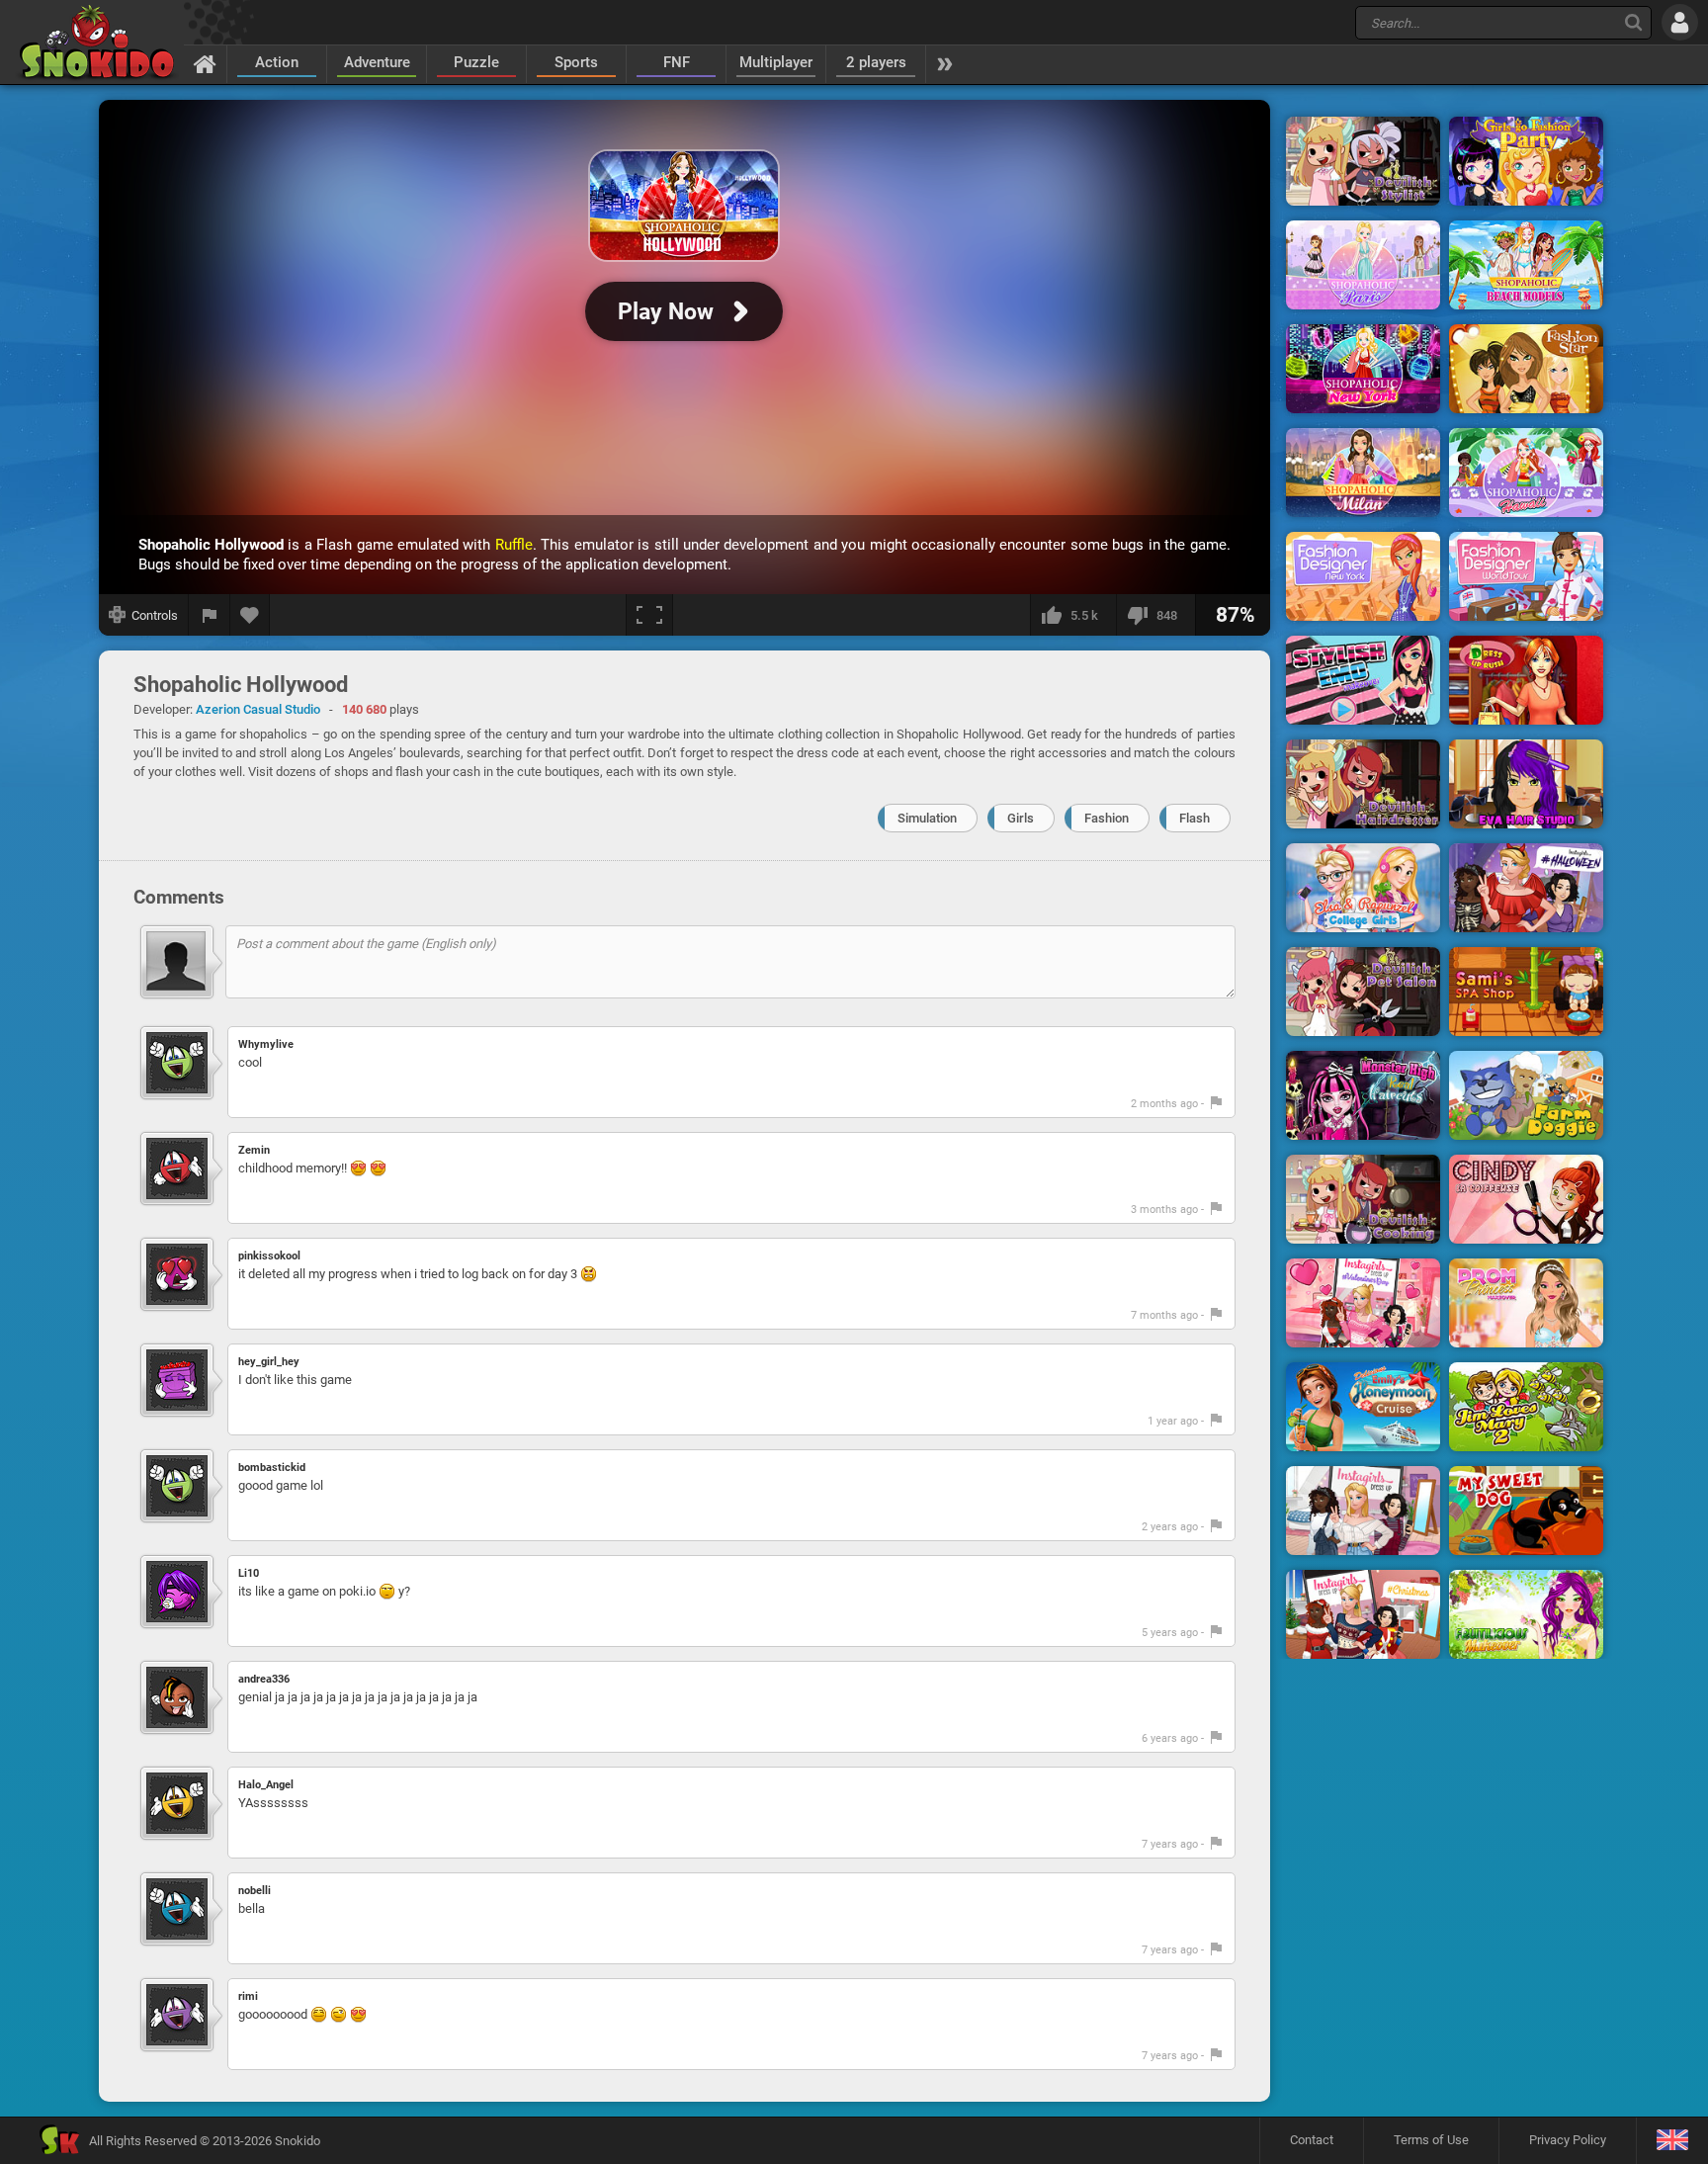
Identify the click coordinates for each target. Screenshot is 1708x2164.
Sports (576, 62)
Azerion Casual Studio (258, 709)
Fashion (1107, 818)
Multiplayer (776, 62)
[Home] (205, 63)
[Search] (1633, 22)
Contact (1312, 2140)
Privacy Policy (1568, 2140)
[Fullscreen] (649, 615)
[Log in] (1680, 22)
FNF (677, 62)
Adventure (377, 62)
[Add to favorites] (250, 615)
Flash (1195, 818)
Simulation (927, 818)
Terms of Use (1431, 2140)
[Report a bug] (210, 615)
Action (277, 62)
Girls (1021, 818)
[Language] (1672, 2141)
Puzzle (476, 62)
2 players (876, 62)
